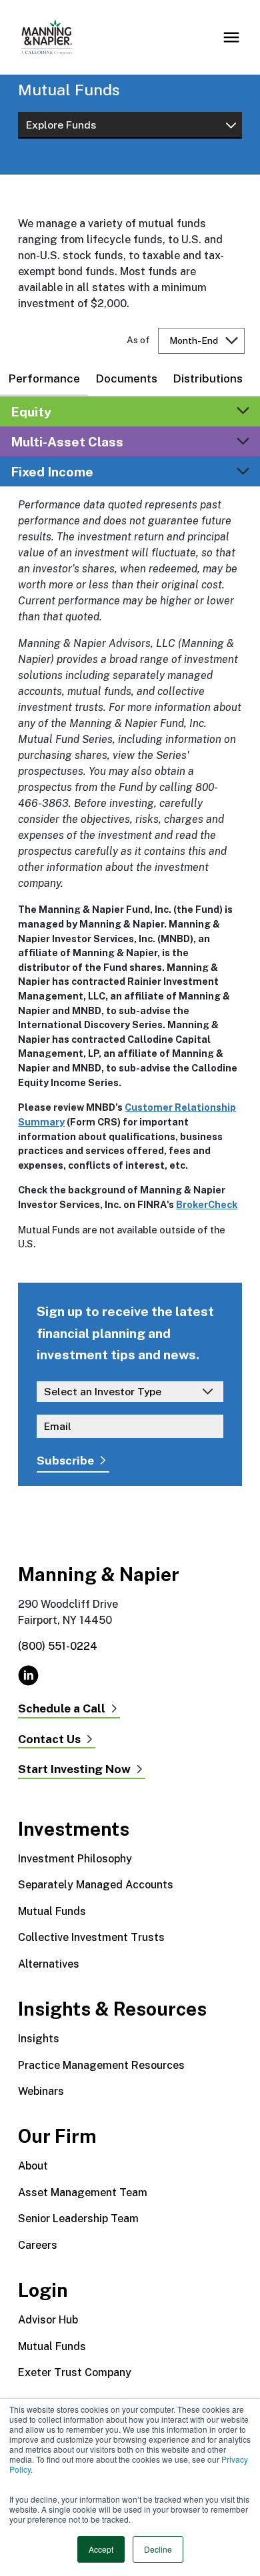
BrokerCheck (207, 1204)
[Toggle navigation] (231, 37)
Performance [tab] (44, 378)
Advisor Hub (48, 2320)
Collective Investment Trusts (91, 1937)
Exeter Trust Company (75, 2372)
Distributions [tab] (208, 378)
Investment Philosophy (75, 1859)
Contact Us (49, 1739)
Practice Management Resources (101, 2065)
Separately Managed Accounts (96, 1885)
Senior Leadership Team (78, 2219)
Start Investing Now (74, 1769)
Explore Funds (61, 125)
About (33, 2166)
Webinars (41, 2091)
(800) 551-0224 (58, 1646)
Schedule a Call (62, 1709)
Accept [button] (101, 2549)
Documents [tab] (126, 378)
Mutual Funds (52, 1911)
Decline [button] (158, 2549)
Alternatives (49, 1964)
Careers (38, 2245)
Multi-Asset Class (67, 441)
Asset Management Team (83, 2193)
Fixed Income (52, 471)
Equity (31, 411)
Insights (39, 2039)
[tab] (130, 411)
